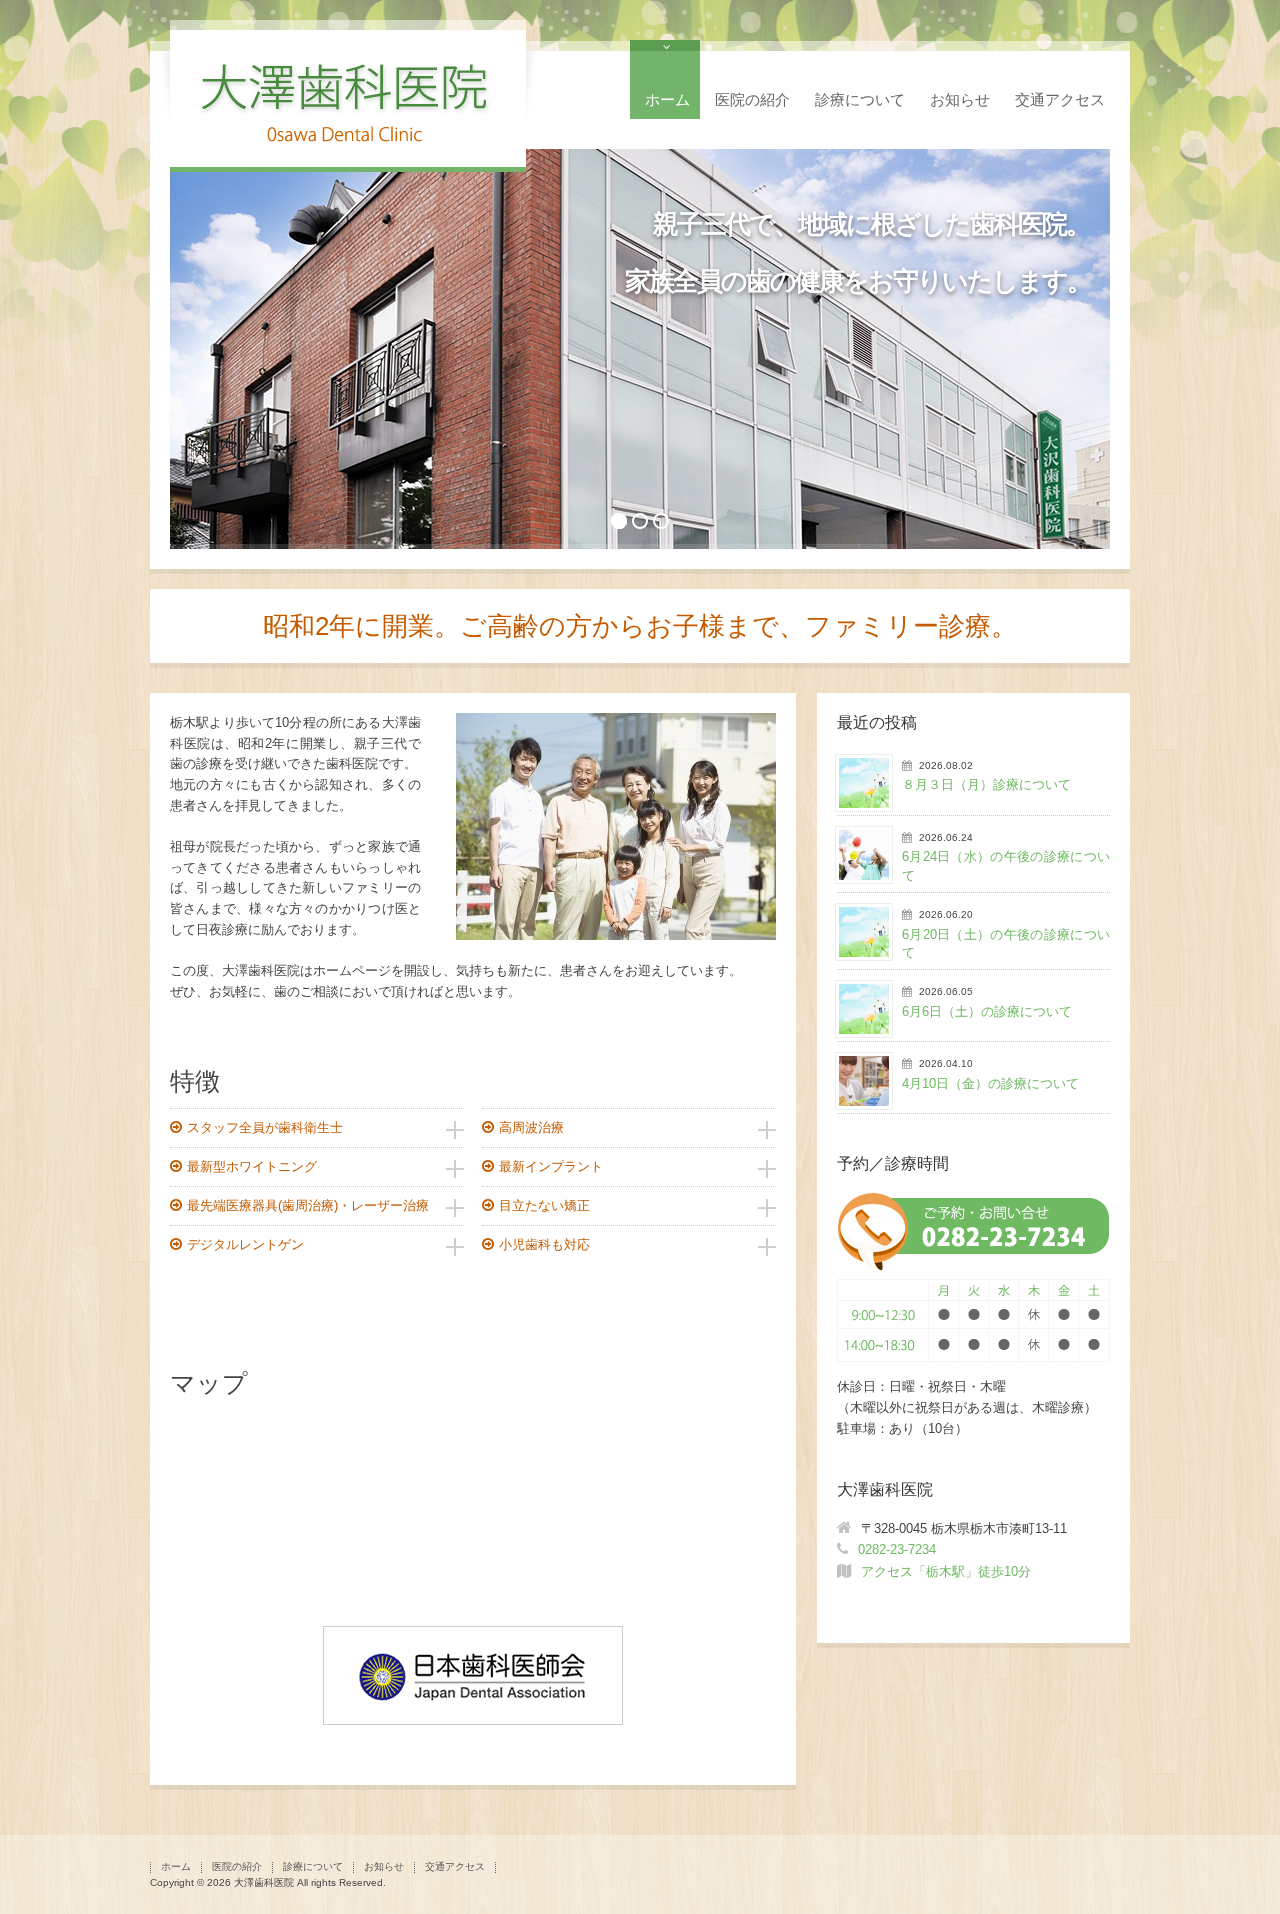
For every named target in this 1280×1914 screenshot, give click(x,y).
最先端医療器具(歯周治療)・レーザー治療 (308, 1205)
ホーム (667, 99)
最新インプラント (551, 1166)
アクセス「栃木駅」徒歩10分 (946, 1571)
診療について (860, 99)
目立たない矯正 (544, 1205)
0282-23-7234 (897, 1549)
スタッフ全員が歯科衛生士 (265, 1127)
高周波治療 (531, 1127)
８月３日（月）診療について (986, 784)
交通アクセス (1060, 99)
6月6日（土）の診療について (987, 1011)
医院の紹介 (752, 99)
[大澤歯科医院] (348, 145)
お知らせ (960, 99)
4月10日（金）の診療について (990, 1083)
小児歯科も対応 (544, 1244)
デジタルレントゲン (245, 1244)
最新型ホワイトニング (252, 1166)
